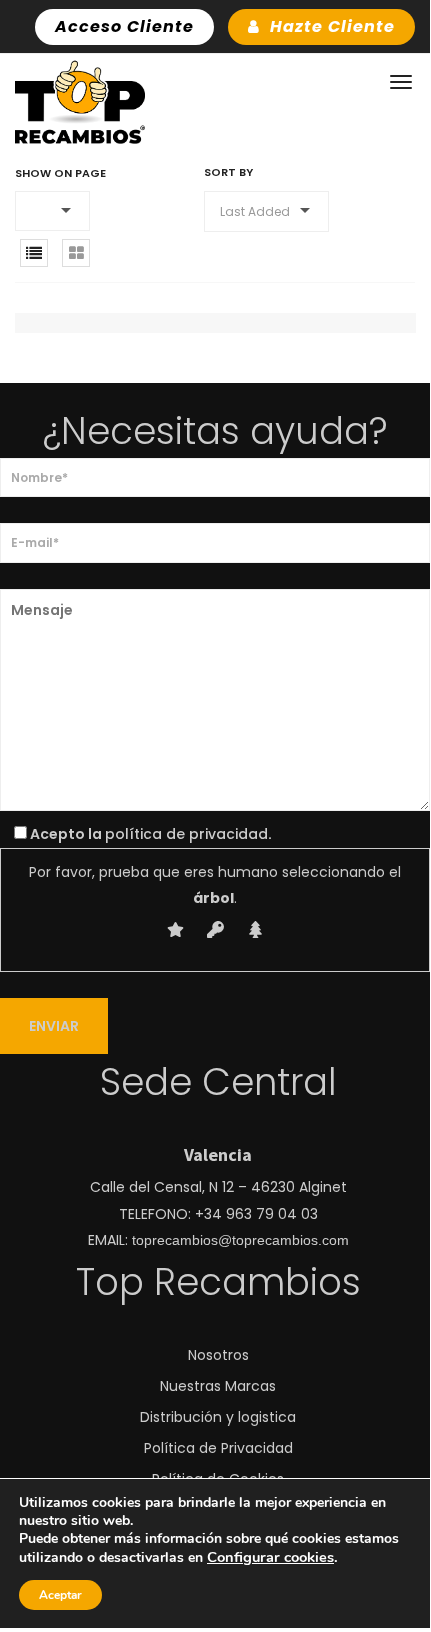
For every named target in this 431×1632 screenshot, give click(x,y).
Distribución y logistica (218, 1417)
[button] (52, 211)
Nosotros (218, 1355)
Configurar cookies (270, 1557)
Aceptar (60, 1595)
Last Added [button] (255, 211)
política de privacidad (186, 834)
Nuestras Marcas (218, 1386)
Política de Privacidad (218, 1448)
